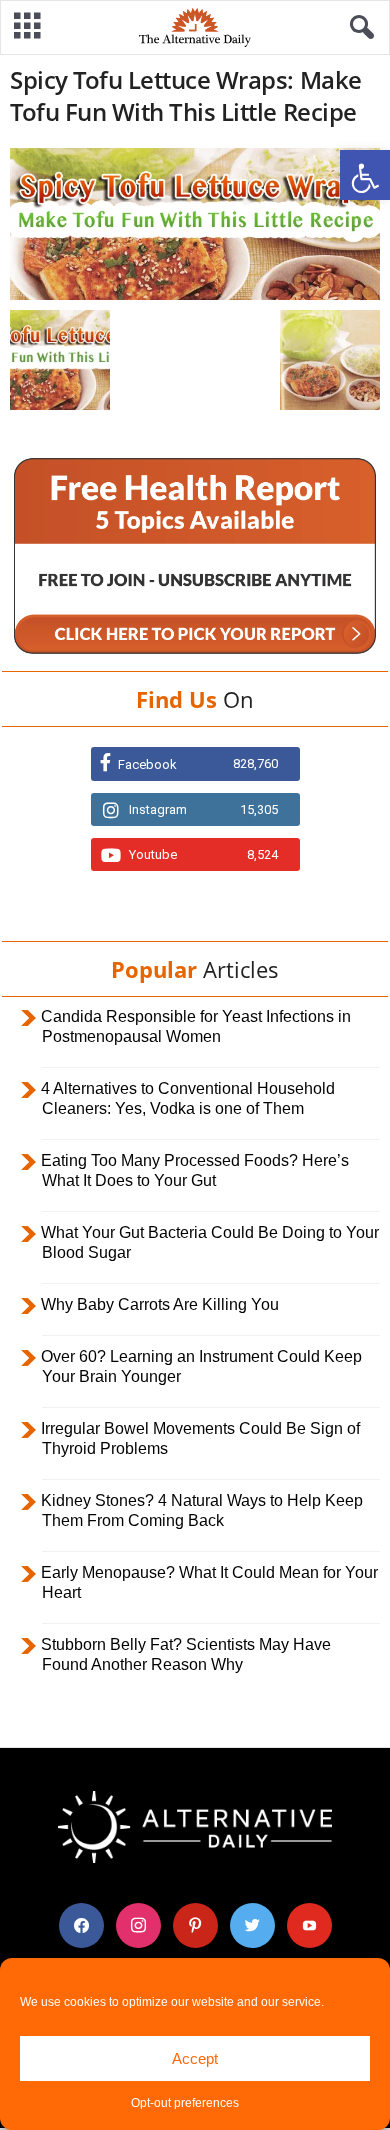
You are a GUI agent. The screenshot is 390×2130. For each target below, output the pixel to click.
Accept (195, 2058)
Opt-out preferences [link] (185, 2103)
